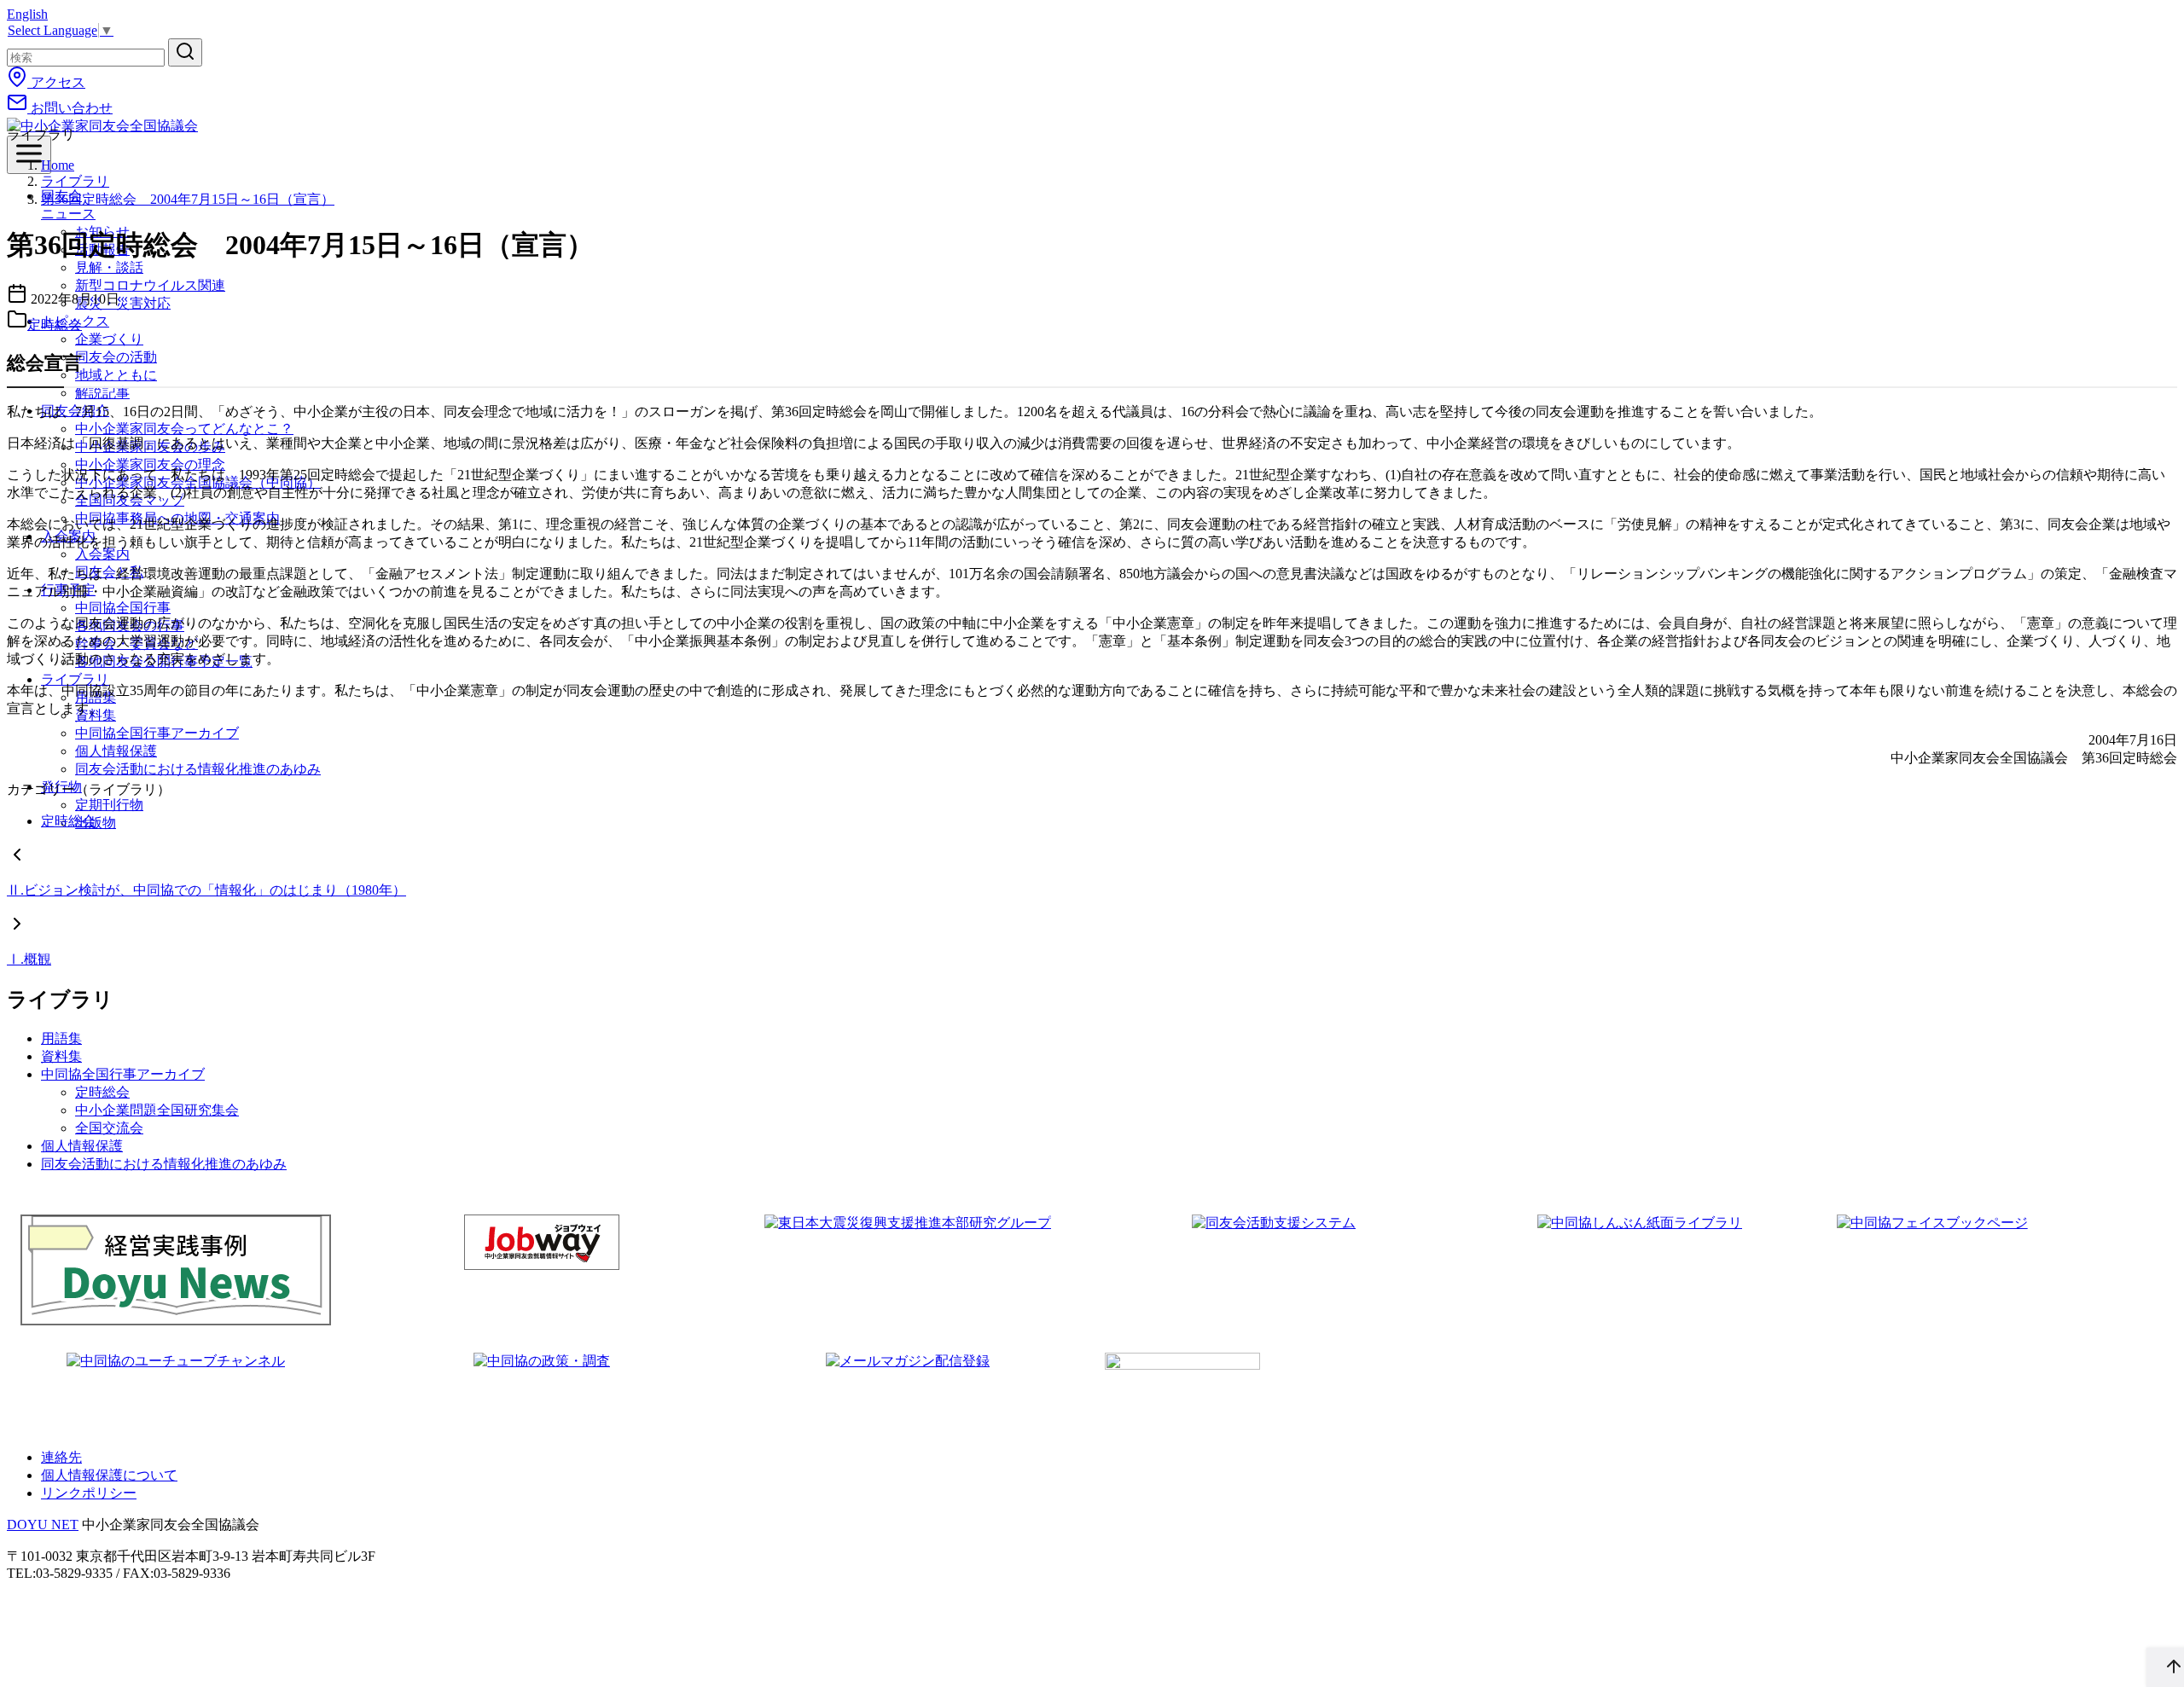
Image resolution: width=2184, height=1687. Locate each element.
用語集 (61, 1038)
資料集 (61, 1056)
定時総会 (55, 325)
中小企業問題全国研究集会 (157, 1110)
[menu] (29, 155)
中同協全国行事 (123, 608)
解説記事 (102, 393)
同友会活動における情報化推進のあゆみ (198, 769)
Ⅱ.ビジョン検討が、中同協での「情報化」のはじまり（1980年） (206, 890)
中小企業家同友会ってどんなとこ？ (184, 429)
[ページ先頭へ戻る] (2165, 1667)
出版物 (96, 823)
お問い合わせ (70, 108)
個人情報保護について (109, 1475)
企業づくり (109, 339)
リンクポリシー (89, 1493)
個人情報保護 (116, 751)
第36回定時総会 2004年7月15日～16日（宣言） (188, 199)
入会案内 (102, 554)
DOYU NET (43, 1525)
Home (58, 165)
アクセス (56, 82)
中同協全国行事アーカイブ (157, 733)
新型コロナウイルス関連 (150, 285)
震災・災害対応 (123, 303)
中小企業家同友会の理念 (150, 464)
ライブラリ (75, 679)
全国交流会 (109, 1128)
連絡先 (61, 1457)
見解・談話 (109, 267)
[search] (185, 52)
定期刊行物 (109, 805)
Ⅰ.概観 (29, 959)
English (27, 14)
